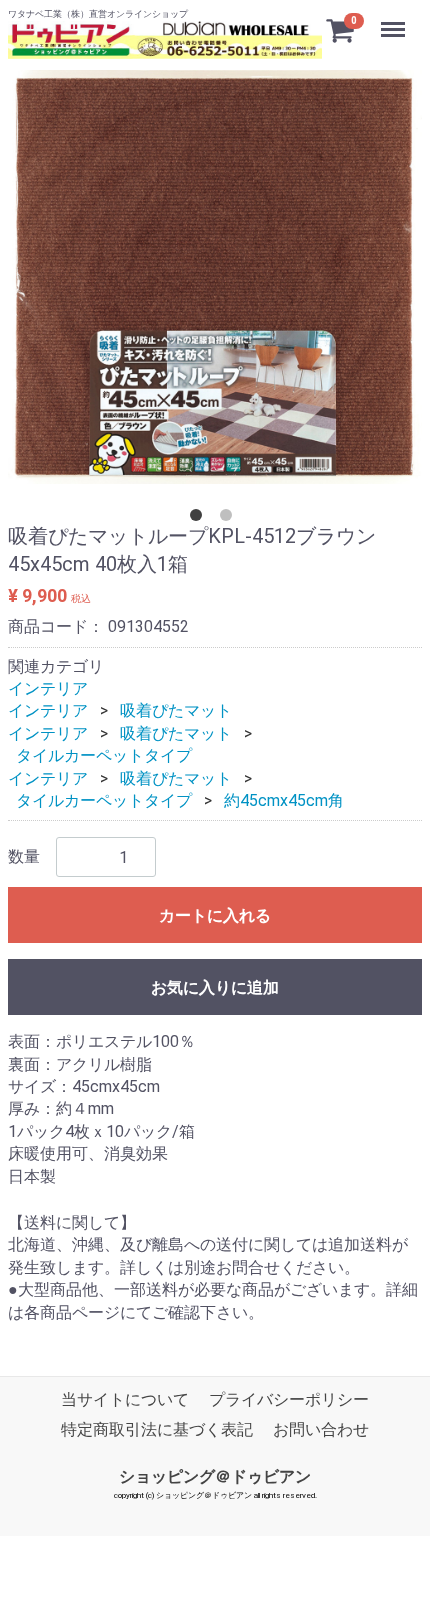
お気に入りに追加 (215, 987)
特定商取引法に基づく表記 (157, 1429)
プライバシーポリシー (289, 1399)
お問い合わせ (321, 1429)
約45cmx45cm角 (284, 800)
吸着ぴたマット (176, 710)
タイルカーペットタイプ (104, 755)
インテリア (48, 688)
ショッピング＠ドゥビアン (215, 1476)
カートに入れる (215, 915)
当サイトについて (125, 1399)
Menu (395, 18)
